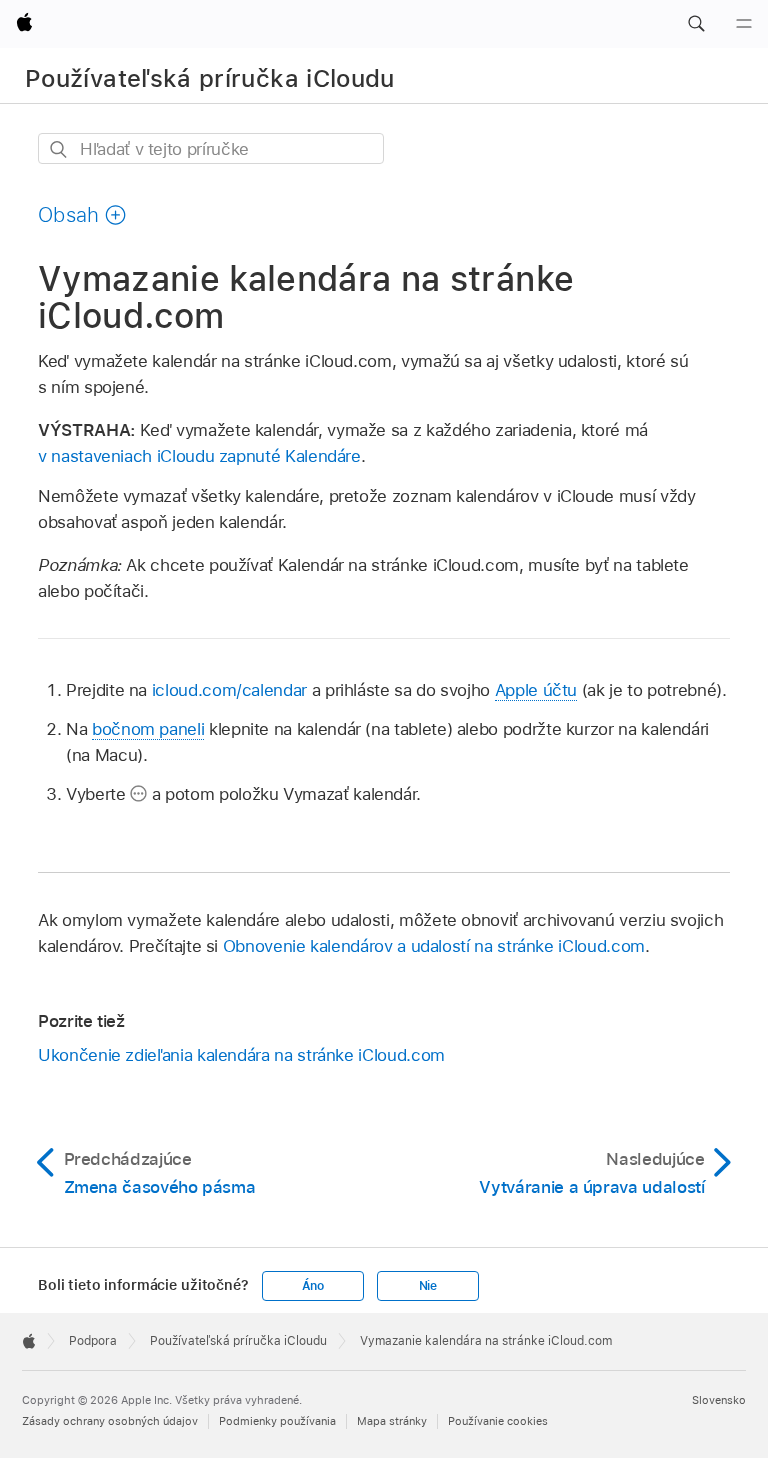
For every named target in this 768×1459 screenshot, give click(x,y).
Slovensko (719, 1400)
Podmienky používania (277, 1421)
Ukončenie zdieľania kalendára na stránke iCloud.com (241, 1055)
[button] (696, 24)
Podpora (93, 1341)
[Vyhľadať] (59, 149)
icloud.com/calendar (229, 690)
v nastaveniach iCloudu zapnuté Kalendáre (199, 456)
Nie (428, 1286)
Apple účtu (536, 690)
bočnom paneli (148, 729)
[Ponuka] (744, 24)
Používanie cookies (498, 1421)
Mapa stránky (392, 1421)
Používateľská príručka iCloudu (210, 78)
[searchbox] (211, 148)
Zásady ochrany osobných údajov (110, 1421)
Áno (313, 1286)
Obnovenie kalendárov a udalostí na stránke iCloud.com (434, 946)
